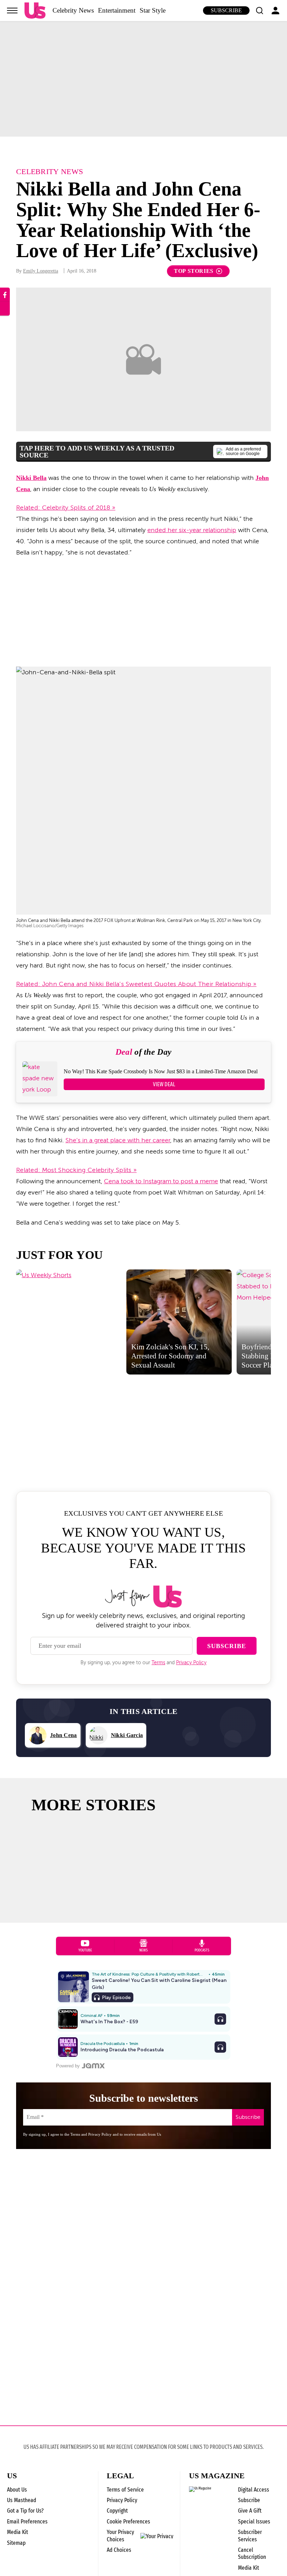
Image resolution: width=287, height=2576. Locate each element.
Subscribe (226, 10)
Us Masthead (22, 2500)
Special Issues (254, 2522)
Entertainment (117, 10)
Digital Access (254, 2490)
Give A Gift (250, 2511)
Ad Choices (119, 2550)
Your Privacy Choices (120, 2536)
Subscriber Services (250, 2536)
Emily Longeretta (41, 271)
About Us (17, 2490)
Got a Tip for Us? (25, 2511)
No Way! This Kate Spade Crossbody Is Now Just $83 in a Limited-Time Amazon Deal (161, 1071)
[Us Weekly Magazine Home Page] (35, 11)
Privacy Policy (191, 1663)
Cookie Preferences (128, 2522)
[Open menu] (12, 11)
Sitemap (16, 2543)
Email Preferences (27, 2522)
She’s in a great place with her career (118, 1140)
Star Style (153, 10)
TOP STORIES (194, 271)
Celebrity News (73, 10)
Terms (158, 1663)
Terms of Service (125, 2490)
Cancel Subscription (252, 2553)
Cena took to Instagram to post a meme (161, 1181)
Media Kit (17, 2532)
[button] (259, 11)
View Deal (164, 1084)
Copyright (117, 2511)
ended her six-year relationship (192, 530)
